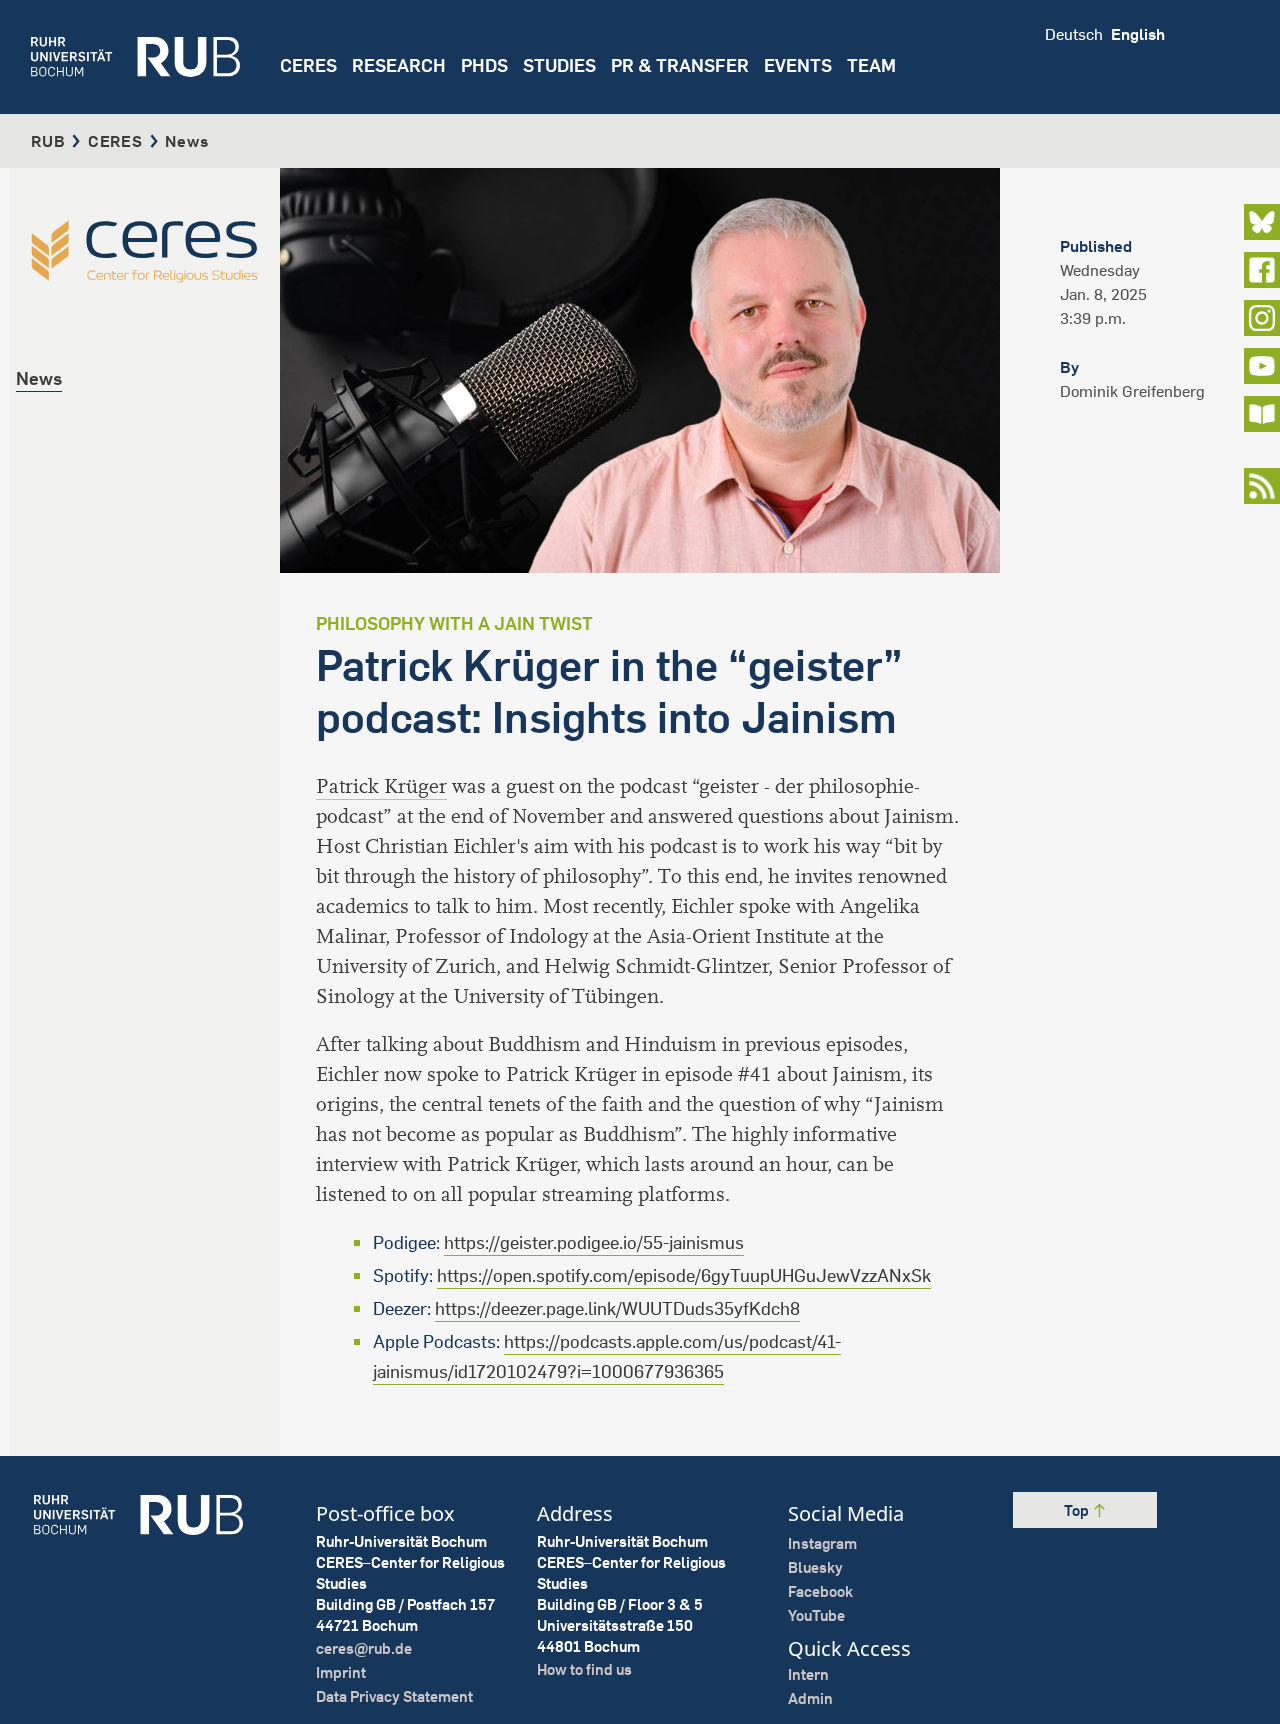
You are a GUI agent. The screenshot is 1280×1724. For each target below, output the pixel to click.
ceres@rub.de (364, 1648)
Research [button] (399, 65)
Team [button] (871, 65)
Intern (808, 1674)
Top (1078, 1510)
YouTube (816, 1615)
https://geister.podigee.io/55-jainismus (594, 1242)
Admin (810, 1698)
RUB (48, 141)
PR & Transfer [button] (680, 65)
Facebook (820, 1591)
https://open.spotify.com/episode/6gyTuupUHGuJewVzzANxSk (684, 1275)
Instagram (822, 1543)
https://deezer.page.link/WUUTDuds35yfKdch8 (617, 1308)
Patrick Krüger (381, 786)
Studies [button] (559, 65)
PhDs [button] (484, 65)
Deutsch (1074, 34)
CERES (308, 65)
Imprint (341, 1672)
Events (798, 65)
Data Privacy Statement (394, 1696)
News (39, 378)
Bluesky (815, 1567)
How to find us (584, 1669)
